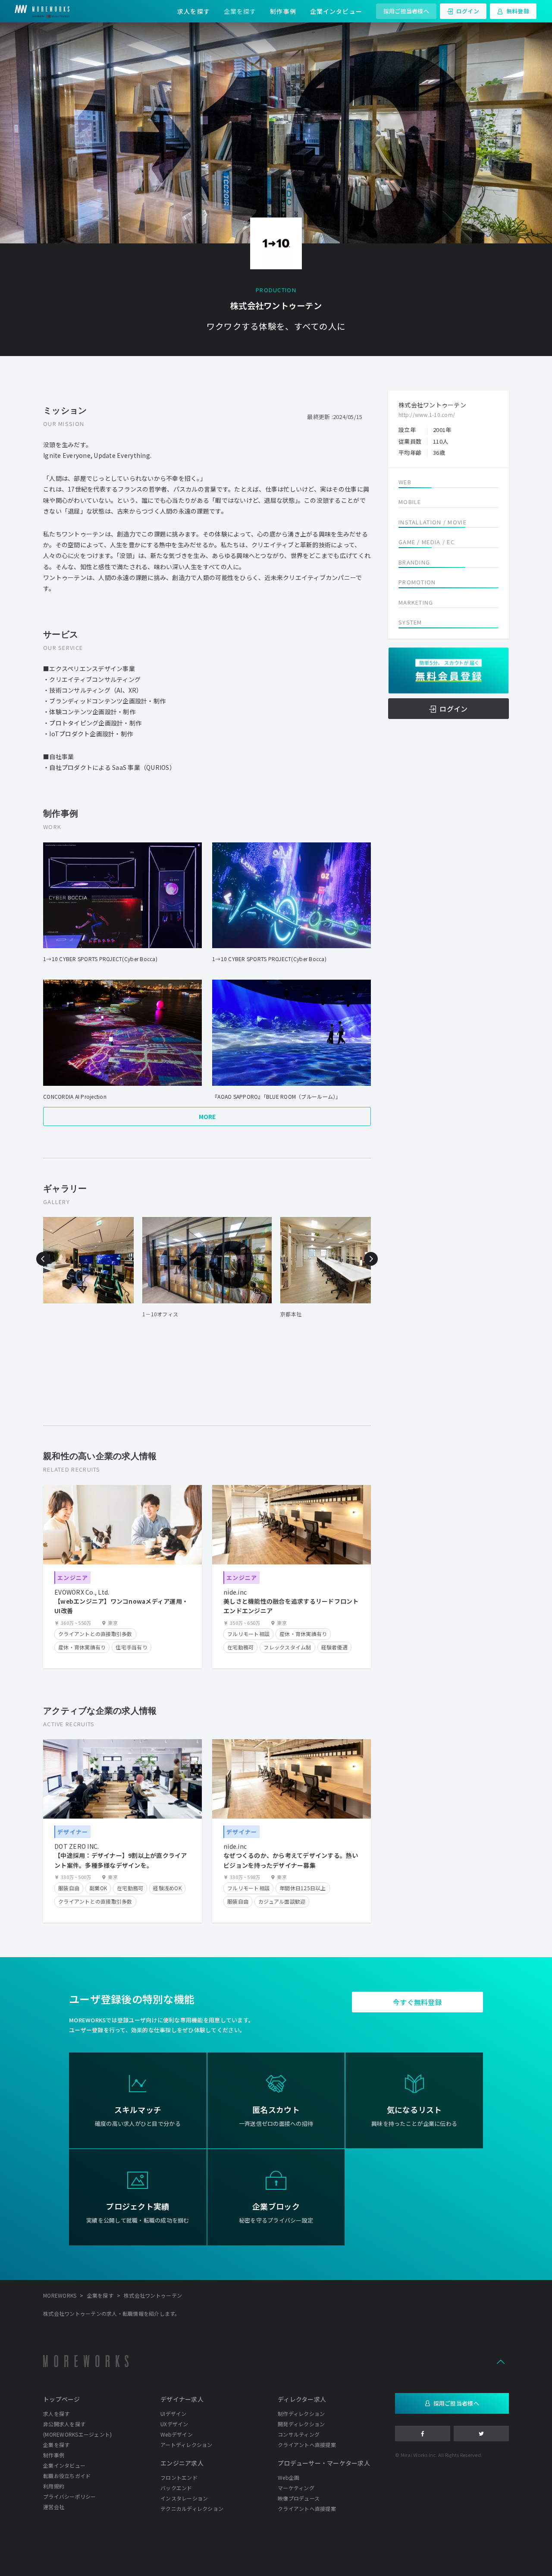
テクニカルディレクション (192, 2508)
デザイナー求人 (182, 2399)
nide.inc (235, 1592)
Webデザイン (177, 2434)
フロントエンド (179, 2477)
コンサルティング (299, 2434)
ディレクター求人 (302, 2399)
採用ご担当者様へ (406, 11)
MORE (207, 1116)
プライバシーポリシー (70, 2496)
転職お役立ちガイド (67, 2476)
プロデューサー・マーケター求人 (324, 2463)
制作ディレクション (301, 2414)
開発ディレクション (301, 2424)
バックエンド (176, 2488)
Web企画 (289, 2477)
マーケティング (296, 2488)
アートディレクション (187, 2445)
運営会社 (54, 2507)
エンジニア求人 (182, 2463)
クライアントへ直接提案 (307, 2445)
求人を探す (194, 11)
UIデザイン (174, 2414)
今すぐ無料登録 (417, 2002)
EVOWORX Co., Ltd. (82, 1592)
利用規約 (54, 2486)
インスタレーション (184, 2498)
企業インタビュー (336, 11)
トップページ (62, 2399)
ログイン (468, 11)
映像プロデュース (299, 2498)
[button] (501, 2361)
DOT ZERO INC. (77, 1846)
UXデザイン (174, 2424)
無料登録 (518, 11)
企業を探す (240, 11)
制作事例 (283, 11)
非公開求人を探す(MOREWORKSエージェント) (77, 2429)
